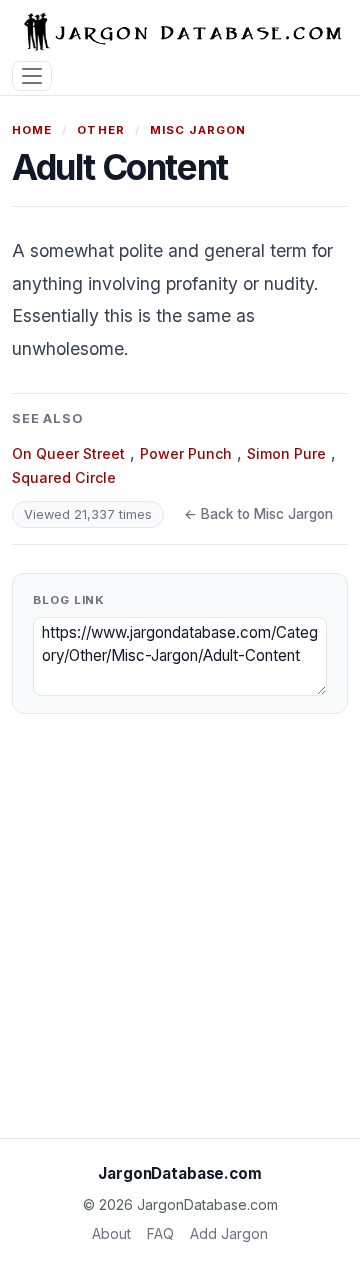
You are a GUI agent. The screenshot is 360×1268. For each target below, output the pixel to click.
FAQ (160, 1233)
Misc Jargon (198, 130)
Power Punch (186, 453)
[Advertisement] (180, 934)
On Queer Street (68, 453)
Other (101, 130)
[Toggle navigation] (32, 76)
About (111, 1233)
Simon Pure (286, 453)
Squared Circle (64, 477)
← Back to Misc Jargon (258, 514)
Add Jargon (229, 1233)
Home (32, 130)
